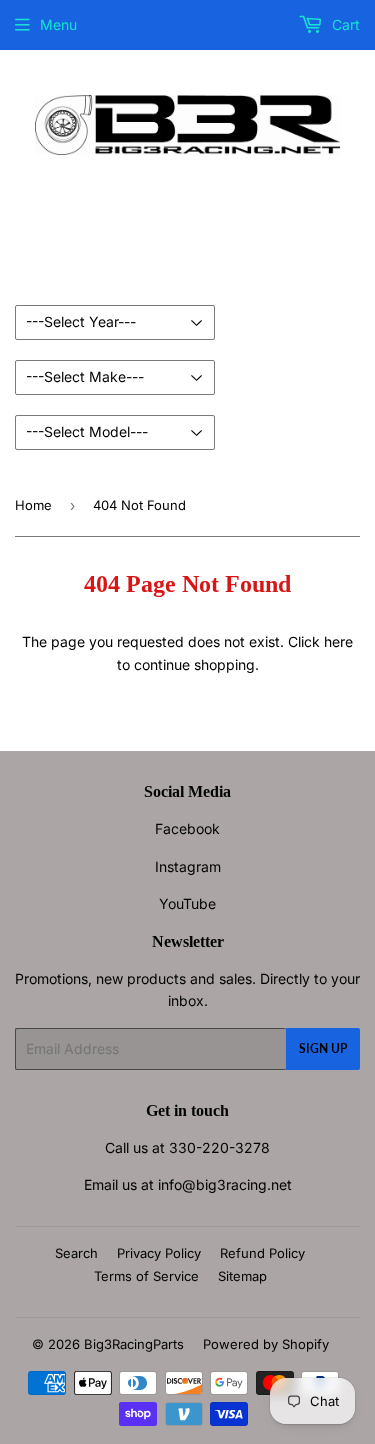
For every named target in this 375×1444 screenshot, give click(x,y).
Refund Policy (262, 1253)
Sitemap (242, 1276)
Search (76, 1253)
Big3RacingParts (134, 1344)
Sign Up (323, 1048)
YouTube (187, 903)
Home (33, 505)
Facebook (187, 828)
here (338, 641)
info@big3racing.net (225, 1184)
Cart (344, 24)
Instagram (188, 866)
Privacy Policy (159, 1253)
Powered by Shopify (266, 1344)
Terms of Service (146, 1276)
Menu (58, 24)
